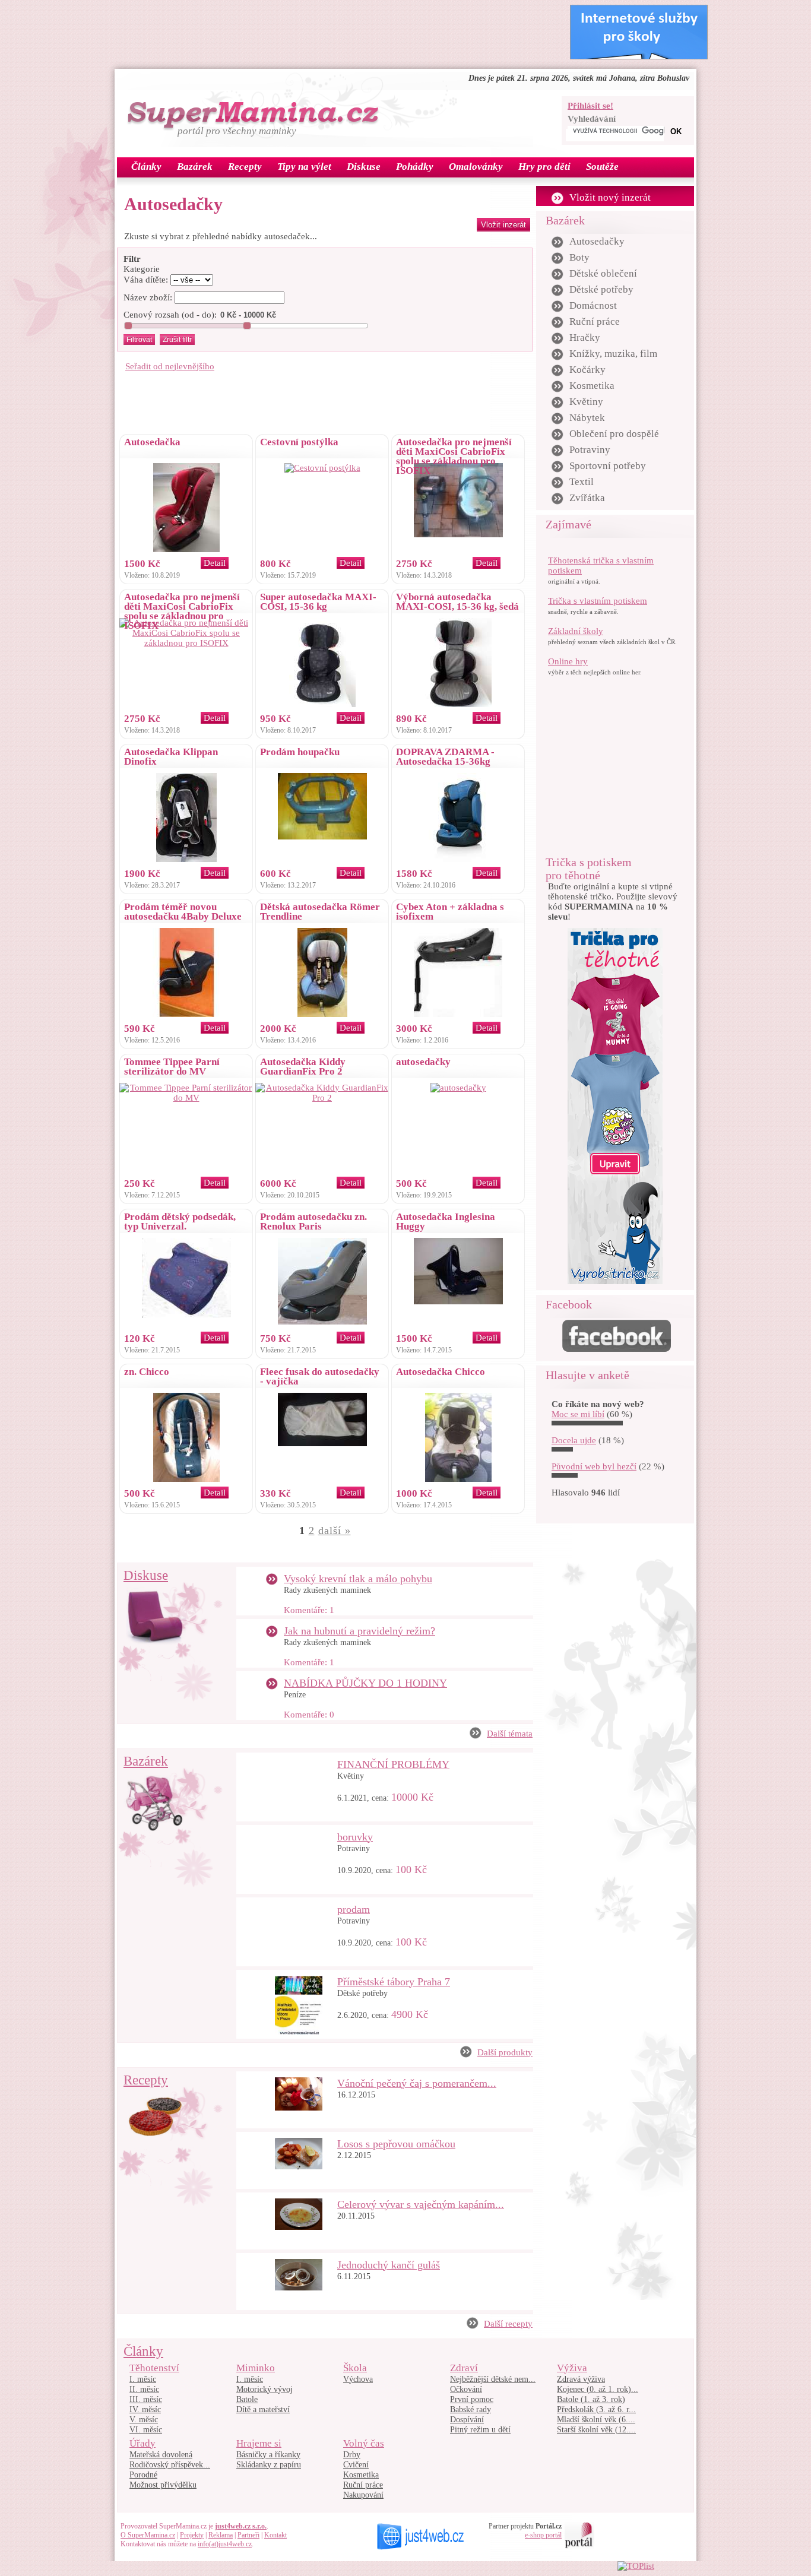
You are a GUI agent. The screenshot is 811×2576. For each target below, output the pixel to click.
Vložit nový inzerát (610, 197)
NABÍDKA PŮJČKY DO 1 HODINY (365, 1683)
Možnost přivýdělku (163, 2485)
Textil (582, 482)
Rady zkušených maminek (327, 1590)
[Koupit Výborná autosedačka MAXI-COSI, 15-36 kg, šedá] (458, 704)
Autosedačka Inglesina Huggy (446, 1222)
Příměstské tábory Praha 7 (394, 1982)
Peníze (295, 1695)
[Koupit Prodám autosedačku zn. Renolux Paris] (322, 1322)
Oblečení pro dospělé (614, 434)
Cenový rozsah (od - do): (170, 315)
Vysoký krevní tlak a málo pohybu (358, 1579)
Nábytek (587, 418)
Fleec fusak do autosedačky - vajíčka (320, 1376)
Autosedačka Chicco (441, 1372)
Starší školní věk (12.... (596, 2430)
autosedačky (423, 1062)
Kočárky (587, 370)
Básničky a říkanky (268, 2455)
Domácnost (593, 305)
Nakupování (363, 2495)
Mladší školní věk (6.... (596, 2420)
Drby (352, 2455)
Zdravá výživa (581, 2379)
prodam (354, 1909)
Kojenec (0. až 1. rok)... (598, 2389)
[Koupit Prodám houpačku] (322, 837)
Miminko (256, 2368)
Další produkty (505, 2052)
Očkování (466, 2389)
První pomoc (472, 2399)
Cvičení (356, 2465)
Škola (355, 2368)
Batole (247, 2399)
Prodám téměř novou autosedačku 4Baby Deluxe (183, 912)
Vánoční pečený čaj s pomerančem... (417, 2083)
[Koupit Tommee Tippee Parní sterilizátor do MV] (186, 1098)
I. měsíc (143, 2379)
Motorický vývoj (264, 2389)
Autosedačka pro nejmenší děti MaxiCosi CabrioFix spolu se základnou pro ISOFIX (454, 456)
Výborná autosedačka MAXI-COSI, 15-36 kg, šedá (457, 602)
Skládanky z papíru (269, 2465)
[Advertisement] (337, 31)
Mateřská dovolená (161, 2455)
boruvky (355, 1837)
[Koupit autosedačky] (458, 1088)
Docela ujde (574, 1440)
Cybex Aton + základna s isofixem (450, 912)
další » (335, 1531)
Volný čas (364, 2443)
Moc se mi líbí (578, 1414)
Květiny (351, 1776)
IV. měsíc (145, 2409)
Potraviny (354, 1848)
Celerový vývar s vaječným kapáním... (421, 2204)
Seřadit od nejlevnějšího (170, 366)
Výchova (358, 2379)
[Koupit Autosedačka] (186, 549)
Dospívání (467, 2420)
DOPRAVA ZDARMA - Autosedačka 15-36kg (445, 757)
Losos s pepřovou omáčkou (396, 2144)
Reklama (221, 2535)
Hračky (585, 338)
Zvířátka (587, 498)
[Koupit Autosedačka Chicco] (458, 1479)
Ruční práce (595, 321)
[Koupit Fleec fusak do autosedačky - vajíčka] (322, 1443)
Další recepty (508, 2324)
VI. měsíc (146, 2430)
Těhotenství (154, 2368)
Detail (215, 563)
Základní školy (576, 631)
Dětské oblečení (603, 273)
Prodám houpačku (300, 752)
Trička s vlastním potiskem (598, 601)
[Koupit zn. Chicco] (186, 1479)
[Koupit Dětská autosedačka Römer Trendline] (322, 1014)
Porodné (143, 2475)
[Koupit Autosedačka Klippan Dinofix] (186, 859)
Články (143, 2351)
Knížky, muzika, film (613, 354)
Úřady (142, 2443)
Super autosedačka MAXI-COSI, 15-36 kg (318, 602)
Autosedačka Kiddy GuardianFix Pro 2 (303, 1067)
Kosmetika (592, 386)
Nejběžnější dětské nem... (493, 2379)
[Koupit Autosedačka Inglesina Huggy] (458, 1301)
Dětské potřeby (362, 1993)
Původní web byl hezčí (594, 1466)
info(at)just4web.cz (225, 2544)
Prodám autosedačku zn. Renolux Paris (313, 1222)
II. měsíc (144, 2389)
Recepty (146, 2080)
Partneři (248, 2535)
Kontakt (275, 2535)
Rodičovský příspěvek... (170, 2465)
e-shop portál (543, 2535)
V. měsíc (144, 2420)
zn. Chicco (147, 1372)
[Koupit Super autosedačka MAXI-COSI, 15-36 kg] (322, 704)
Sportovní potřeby (608, 466)
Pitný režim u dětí (480, 2430)
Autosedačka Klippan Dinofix (171, 757)
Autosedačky (597, 241)
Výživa (572, 2368)
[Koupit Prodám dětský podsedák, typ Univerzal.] (186, 1314)
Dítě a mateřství (263, 2409)
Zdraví (464, 2368)
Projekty (192, 2535)
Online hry (568, 661)
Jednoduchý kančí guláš (389, 2265)
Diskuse (146, 1575)
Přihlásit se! (590, 106)
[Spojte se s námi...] (617, 1349)
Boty (579, 257)
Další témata (510, 1734)
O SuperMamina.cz (148, 2535)
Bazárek (146, 1761)
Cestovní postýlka (299, 442)
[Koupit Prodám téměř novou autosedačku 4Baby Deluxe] (186, 1014)
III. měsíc (146, 2399)
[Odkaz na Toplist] (636, 2566)
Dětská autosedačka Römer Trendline (320, 912)
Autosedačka (152, 442)
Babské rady (471, 2409)
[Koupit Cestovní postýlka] (322, 468)
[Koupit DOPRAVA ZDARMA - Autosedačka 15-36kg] (458, 859)
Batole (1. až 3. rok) (591, 2399)
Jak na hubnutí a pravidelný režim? (359, 1631)
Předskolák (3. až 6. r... (596, 2409)
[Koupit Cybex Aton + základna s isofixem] (458, 1014)
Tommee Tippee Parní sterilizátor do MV (172, 1067)
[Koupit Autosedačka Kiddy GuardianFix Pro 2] (322, 1098)
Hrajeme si (259, 2443)
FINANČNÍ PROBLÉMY (393, 1764)
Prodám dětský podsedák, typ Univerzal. (180, 1222)
